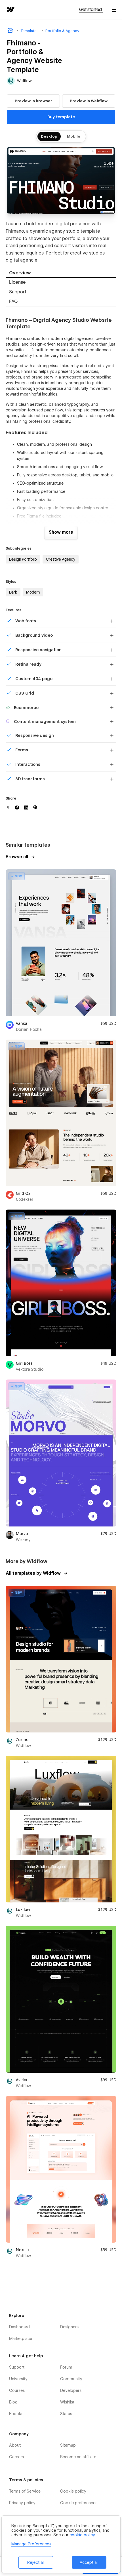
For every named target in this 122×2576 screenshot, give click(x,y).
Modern (33, 592)
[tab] (61, 273)
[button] (114, 10)
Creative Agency (61, 559)
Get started (91, 10)
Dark (13, 592)
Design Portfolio (23, 559)
